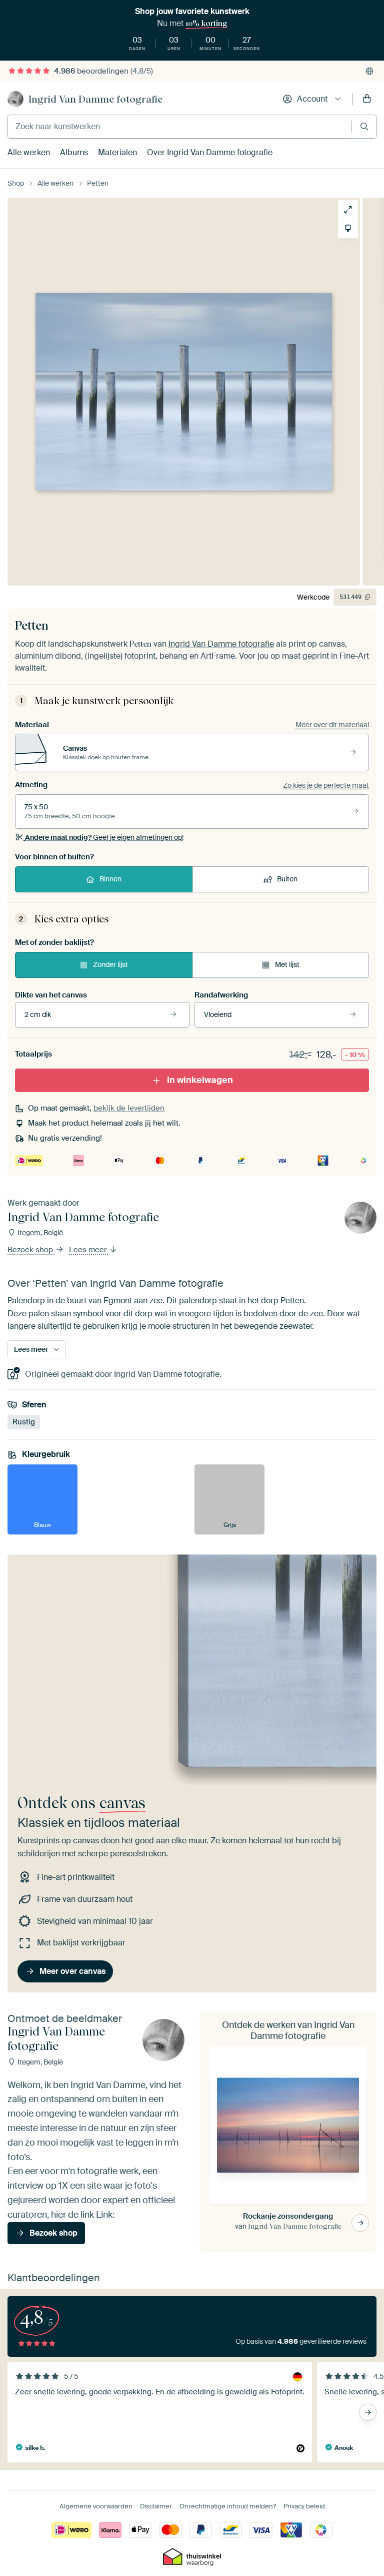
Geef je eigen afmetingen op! (104, 837)
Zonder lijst (110, 964)
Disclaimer (156, 2506)
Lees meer (89, 1250)
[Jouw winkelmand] (367, 99)
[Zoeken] (364, 126)
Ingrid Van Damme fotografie (95, 99)
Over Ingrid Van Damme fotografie (210, 152)
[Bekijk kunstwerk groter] (348, 210)
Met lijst (287, 964)
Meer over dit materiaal (332, 725)
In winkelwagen (200, 1080)
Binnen (110, 879)
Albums (74, 152)
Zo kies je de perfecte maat (326, 785)
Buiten (287, 879)
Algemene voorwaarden (96, 2506)
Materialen (117, 152)
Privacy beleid (304, 2506)
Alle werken (29, 152)
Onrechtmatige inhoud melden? (228, 2506)
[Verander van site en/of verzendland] (369, 71)
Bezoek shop (31, 1250)
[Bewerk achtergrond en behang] (348, 228)
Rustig (24, 1422)
